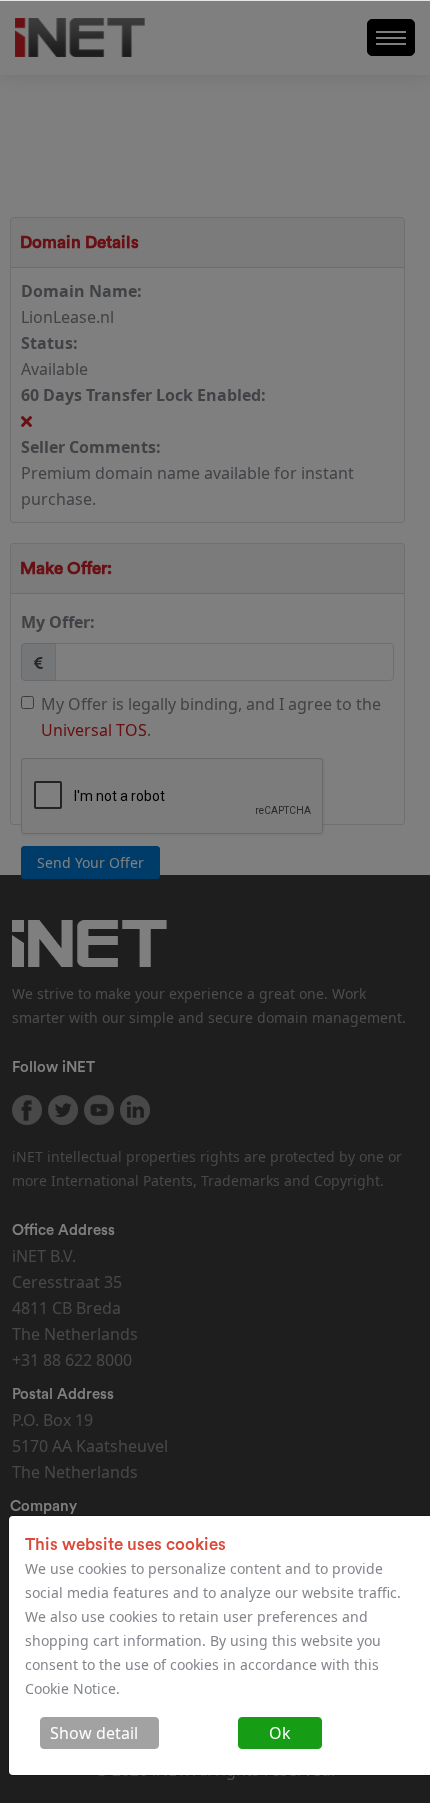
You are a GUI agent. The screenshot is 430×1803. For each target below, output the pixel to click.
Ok (280, 1733)
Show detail (94, 1733)
